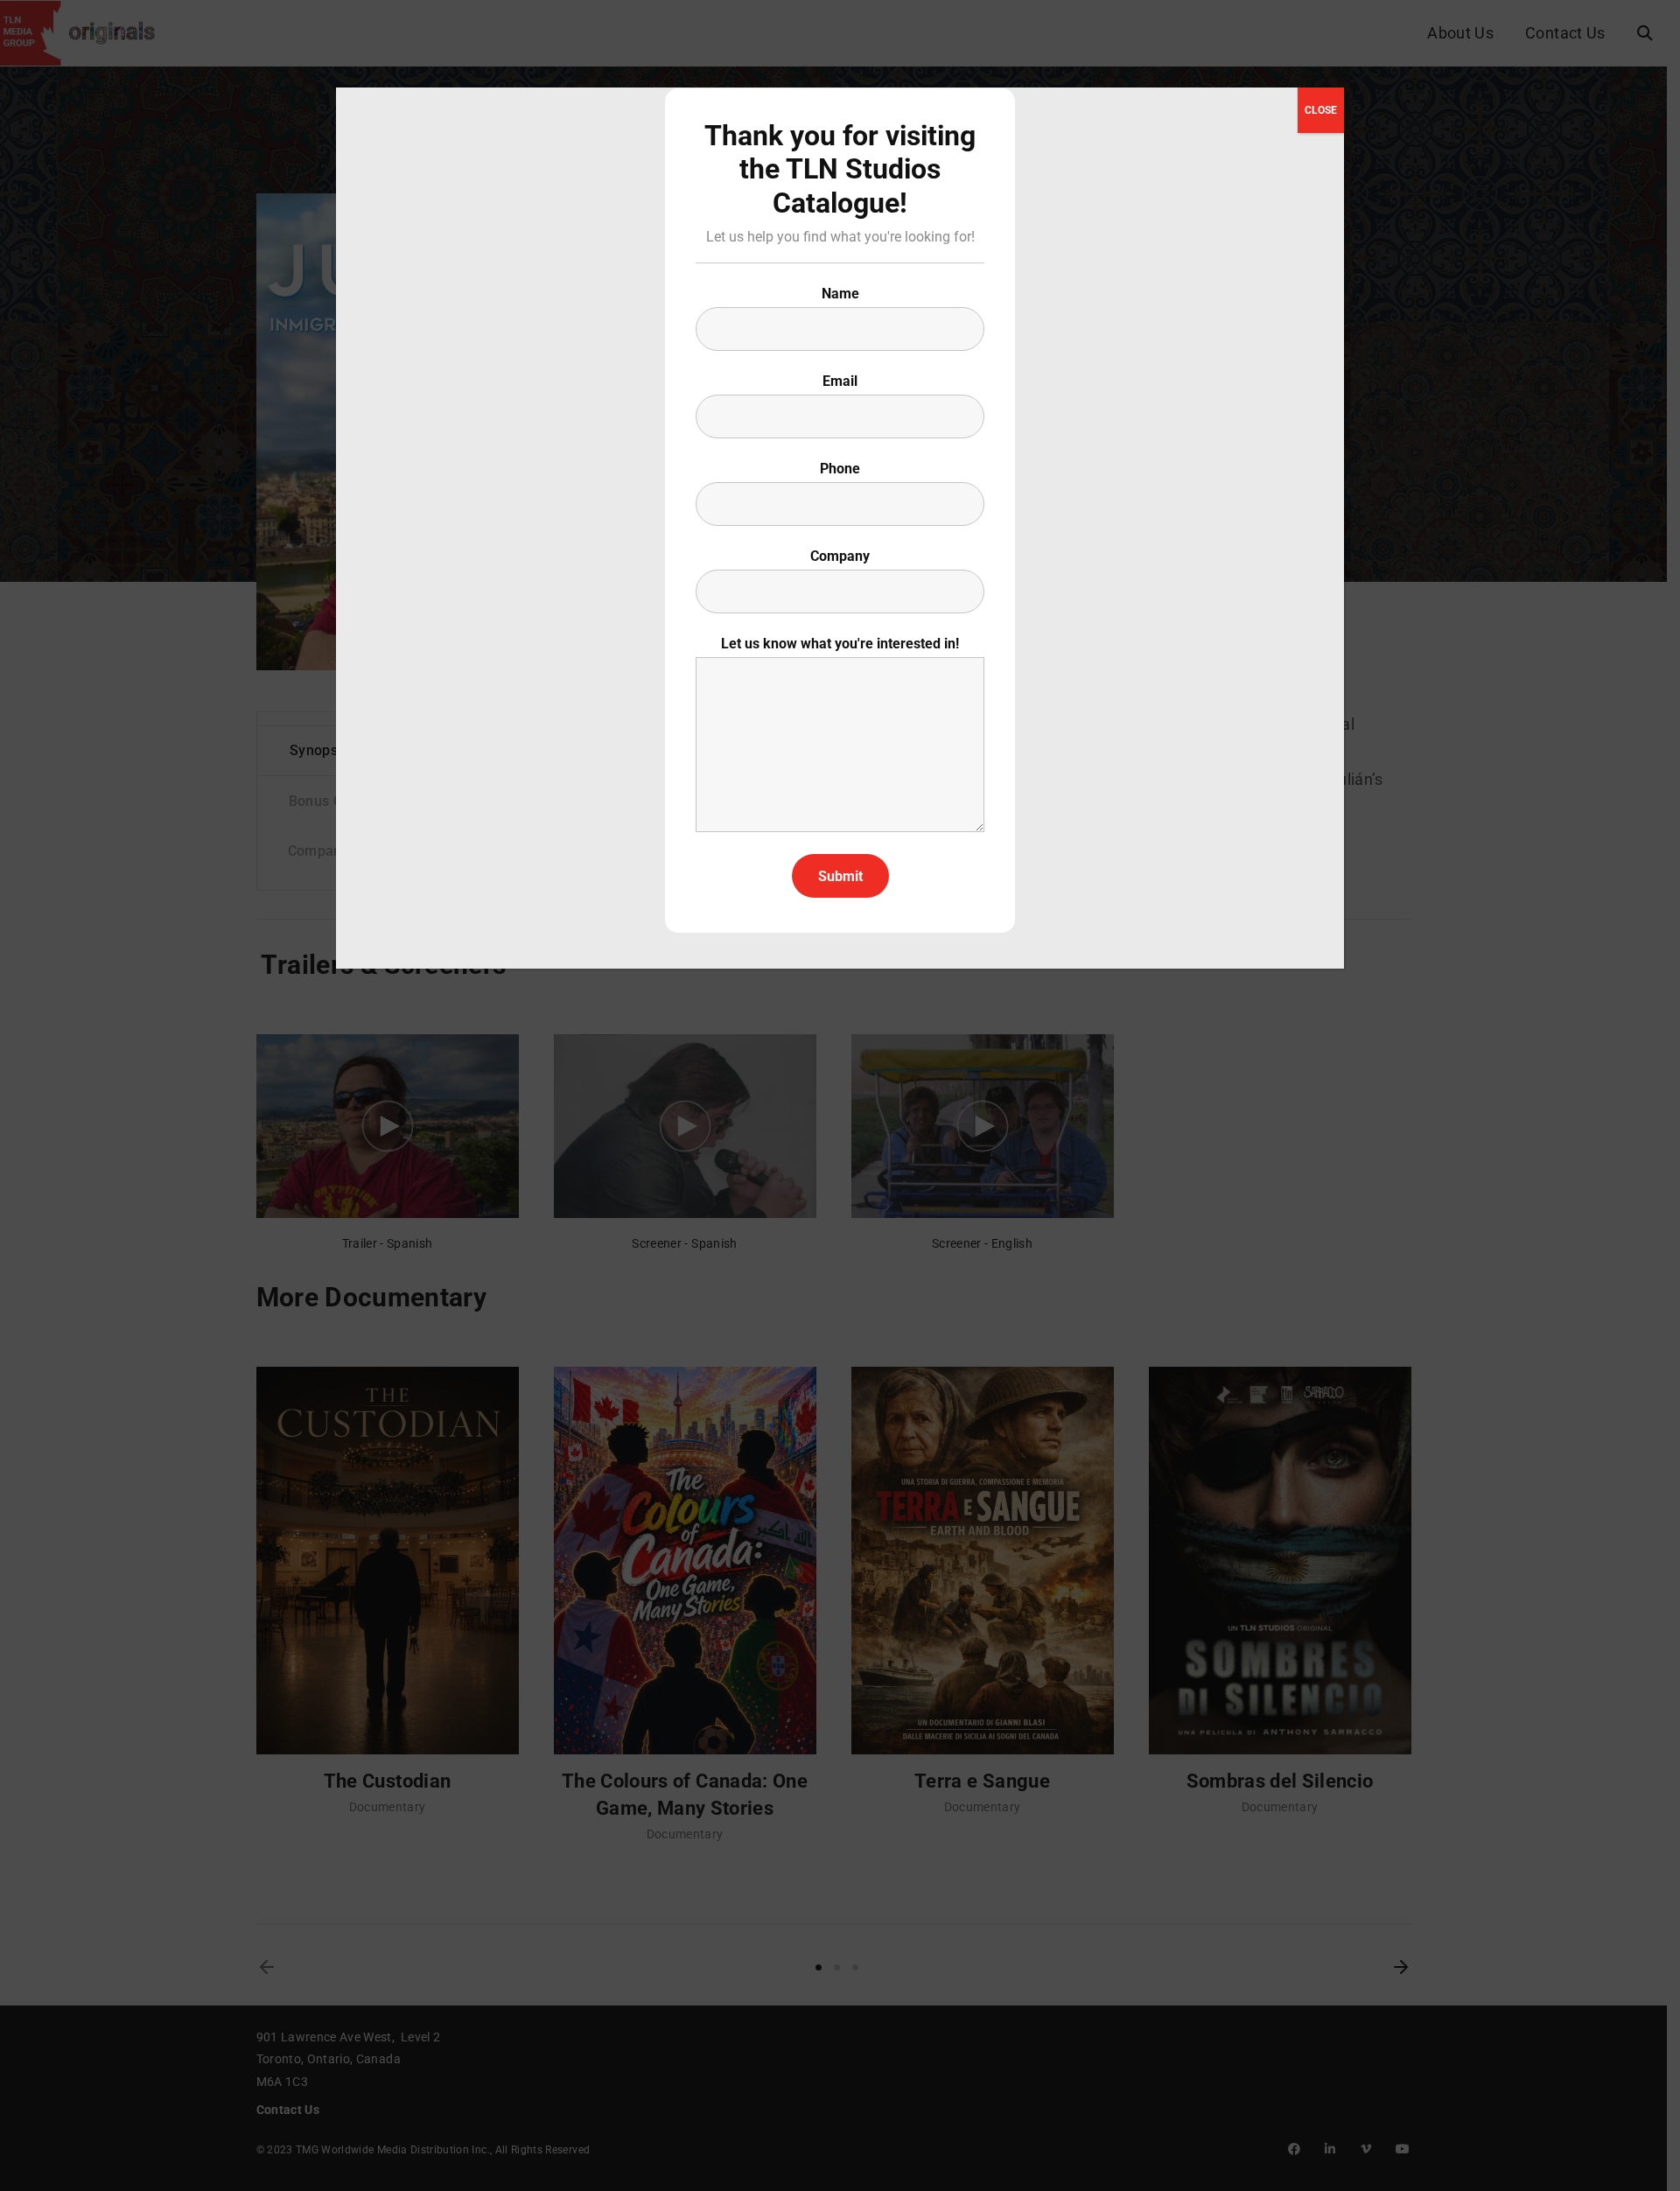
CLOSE (1321, 110)
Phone (840, 469)
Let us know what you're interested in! (840, 644)
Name (840, 294)
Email (840, 381)
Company (840, 556)
